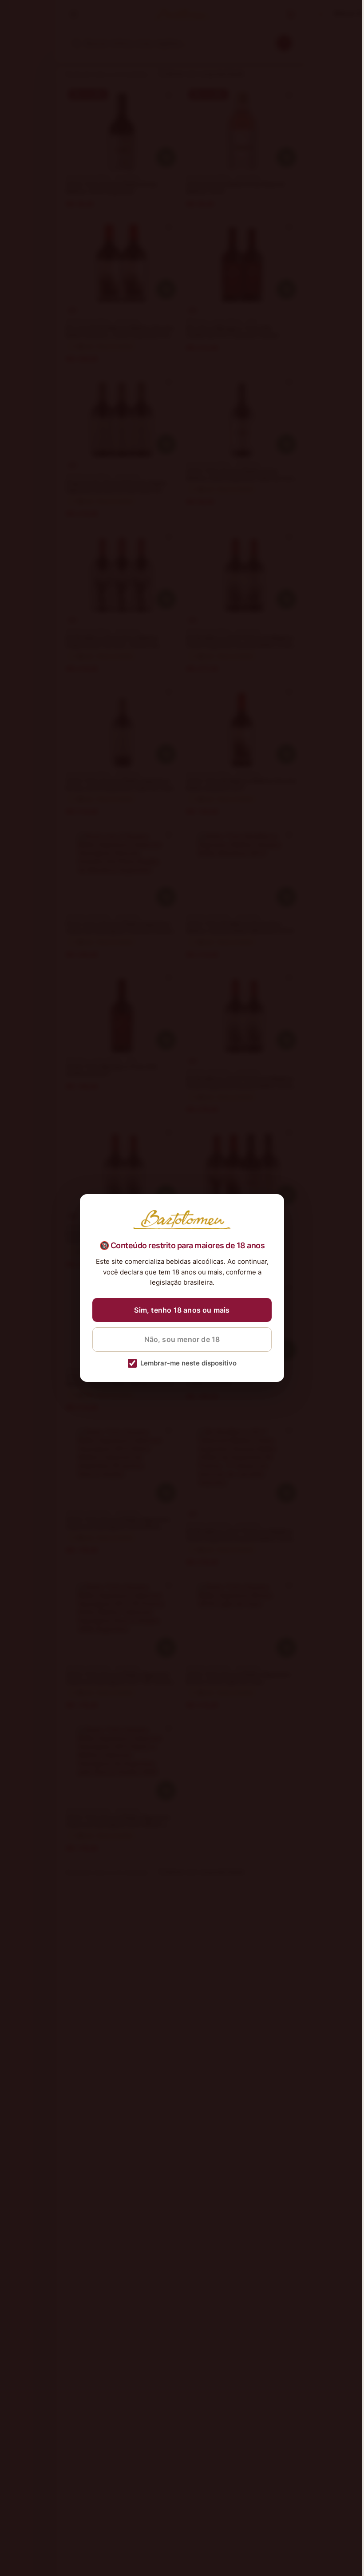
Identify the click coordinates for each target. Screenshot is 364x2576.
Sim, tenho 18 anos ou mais (182, 1310)
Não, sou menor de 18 (182, 1339)
